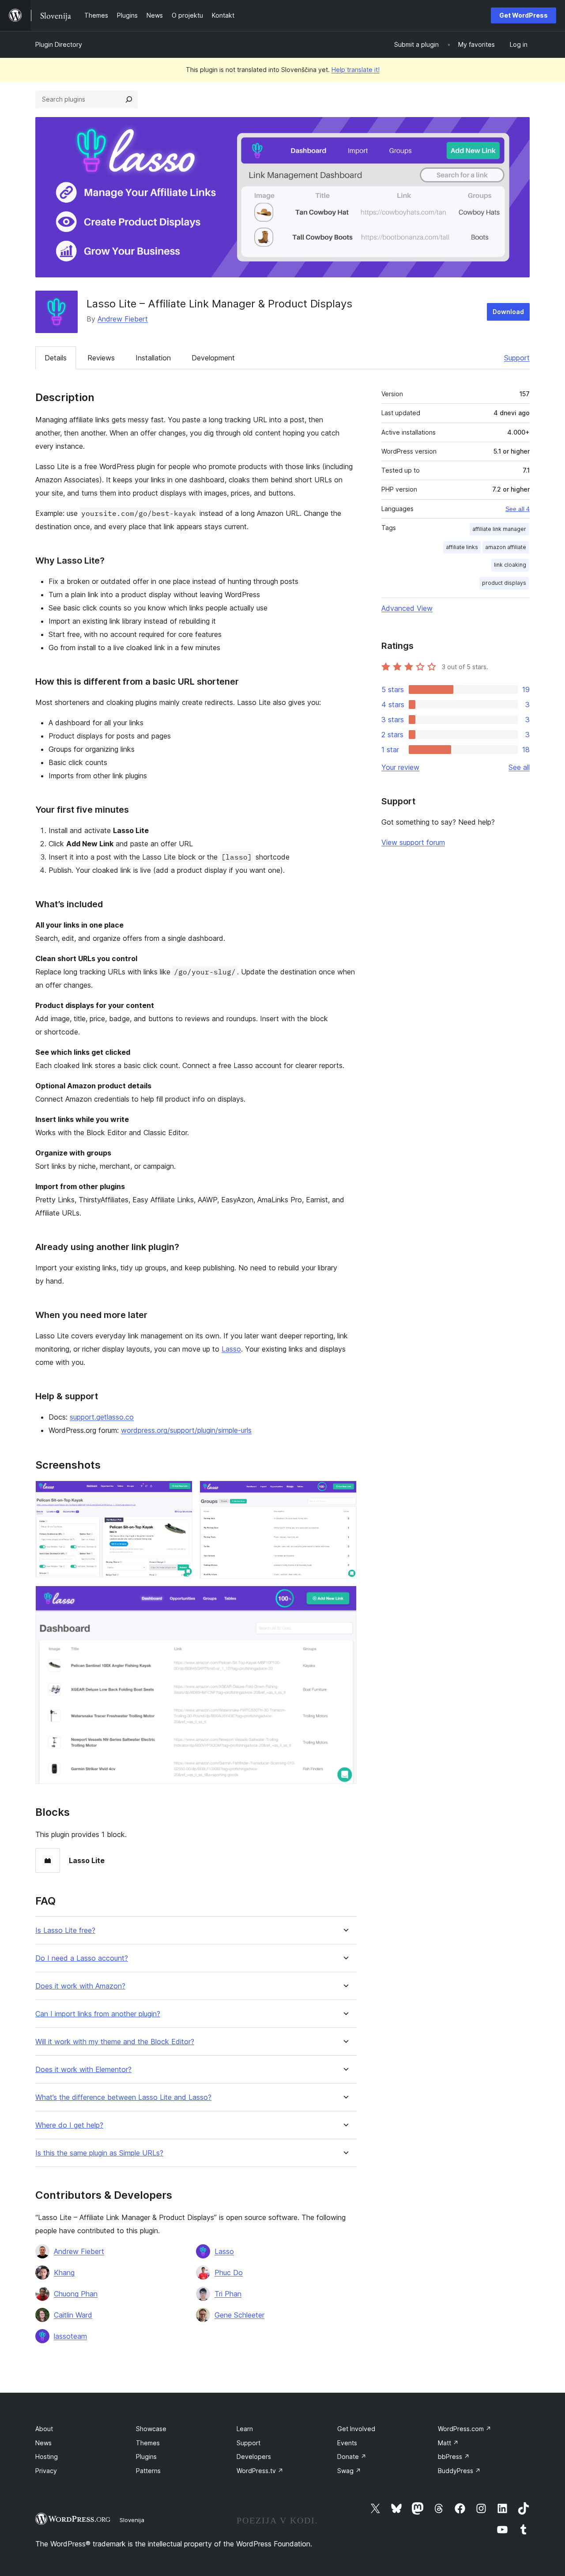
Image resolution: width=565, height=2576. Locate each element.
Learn (245, 2429)
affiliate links (462, 547)
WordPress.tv (260, 2471)
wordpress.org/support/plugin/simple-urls (186, 1430)
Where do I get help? (69, 2125)
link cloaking (510, 565)
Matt (448, 2443)
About (44, 2429)
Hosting (47, 2457)
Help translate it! (356, 70)
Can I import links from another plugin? (98, 2014)
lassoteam (70, 2336)
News (43, 2443)
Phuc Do (229, 2273)
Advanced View (407, 608)
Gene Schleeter (239, 2315)
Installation (153, 358)
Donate (352, 2457)
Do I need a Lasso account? (82, 1958)
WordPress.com (465, 2429)
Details (56, 358)
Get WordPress (524, 15)
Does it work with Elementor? (83, 2070)
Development (213, 358)
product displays (504, 583)
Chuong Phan (76, 2294)
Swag (349, 2471)
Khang (64, 2273)
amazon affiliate (506, 547)
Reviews (101, 358)
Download (508, 312)
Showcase (151, 2429)
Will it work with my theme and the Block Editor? (115, 2042)
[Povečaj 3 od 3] (345, 1598)
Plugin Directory (59, 44)
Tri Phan (228, 2294)
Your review (400, 767)
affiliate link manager (499, 529)
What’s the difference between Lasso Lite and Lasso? (123, 2097)
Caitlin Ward (73, 2315)
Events (347, 2443)
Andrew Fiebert (123, 319)
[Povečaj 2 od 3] (345, 1493)
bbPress (454, 2457)
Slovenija (132, 2520)
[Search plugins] (129, 99)
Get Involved (356, 2429)
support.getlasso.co (102, 1417)
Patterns (148, 2471)
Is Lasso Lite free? (65, 1930)
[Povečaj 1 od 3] (181, 1493)
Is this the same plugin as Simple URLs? (99, 2153)
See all (519, 767)
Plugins (146, 2457)
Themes (148, 2443)
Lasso (231, 1349)
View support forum (413, 842)
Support (517, 358)
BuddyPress (459, 2471)
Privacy (46, 2471)
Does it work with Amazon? (80, 1986)
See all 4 (518, 509)
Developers (254, 2457)
